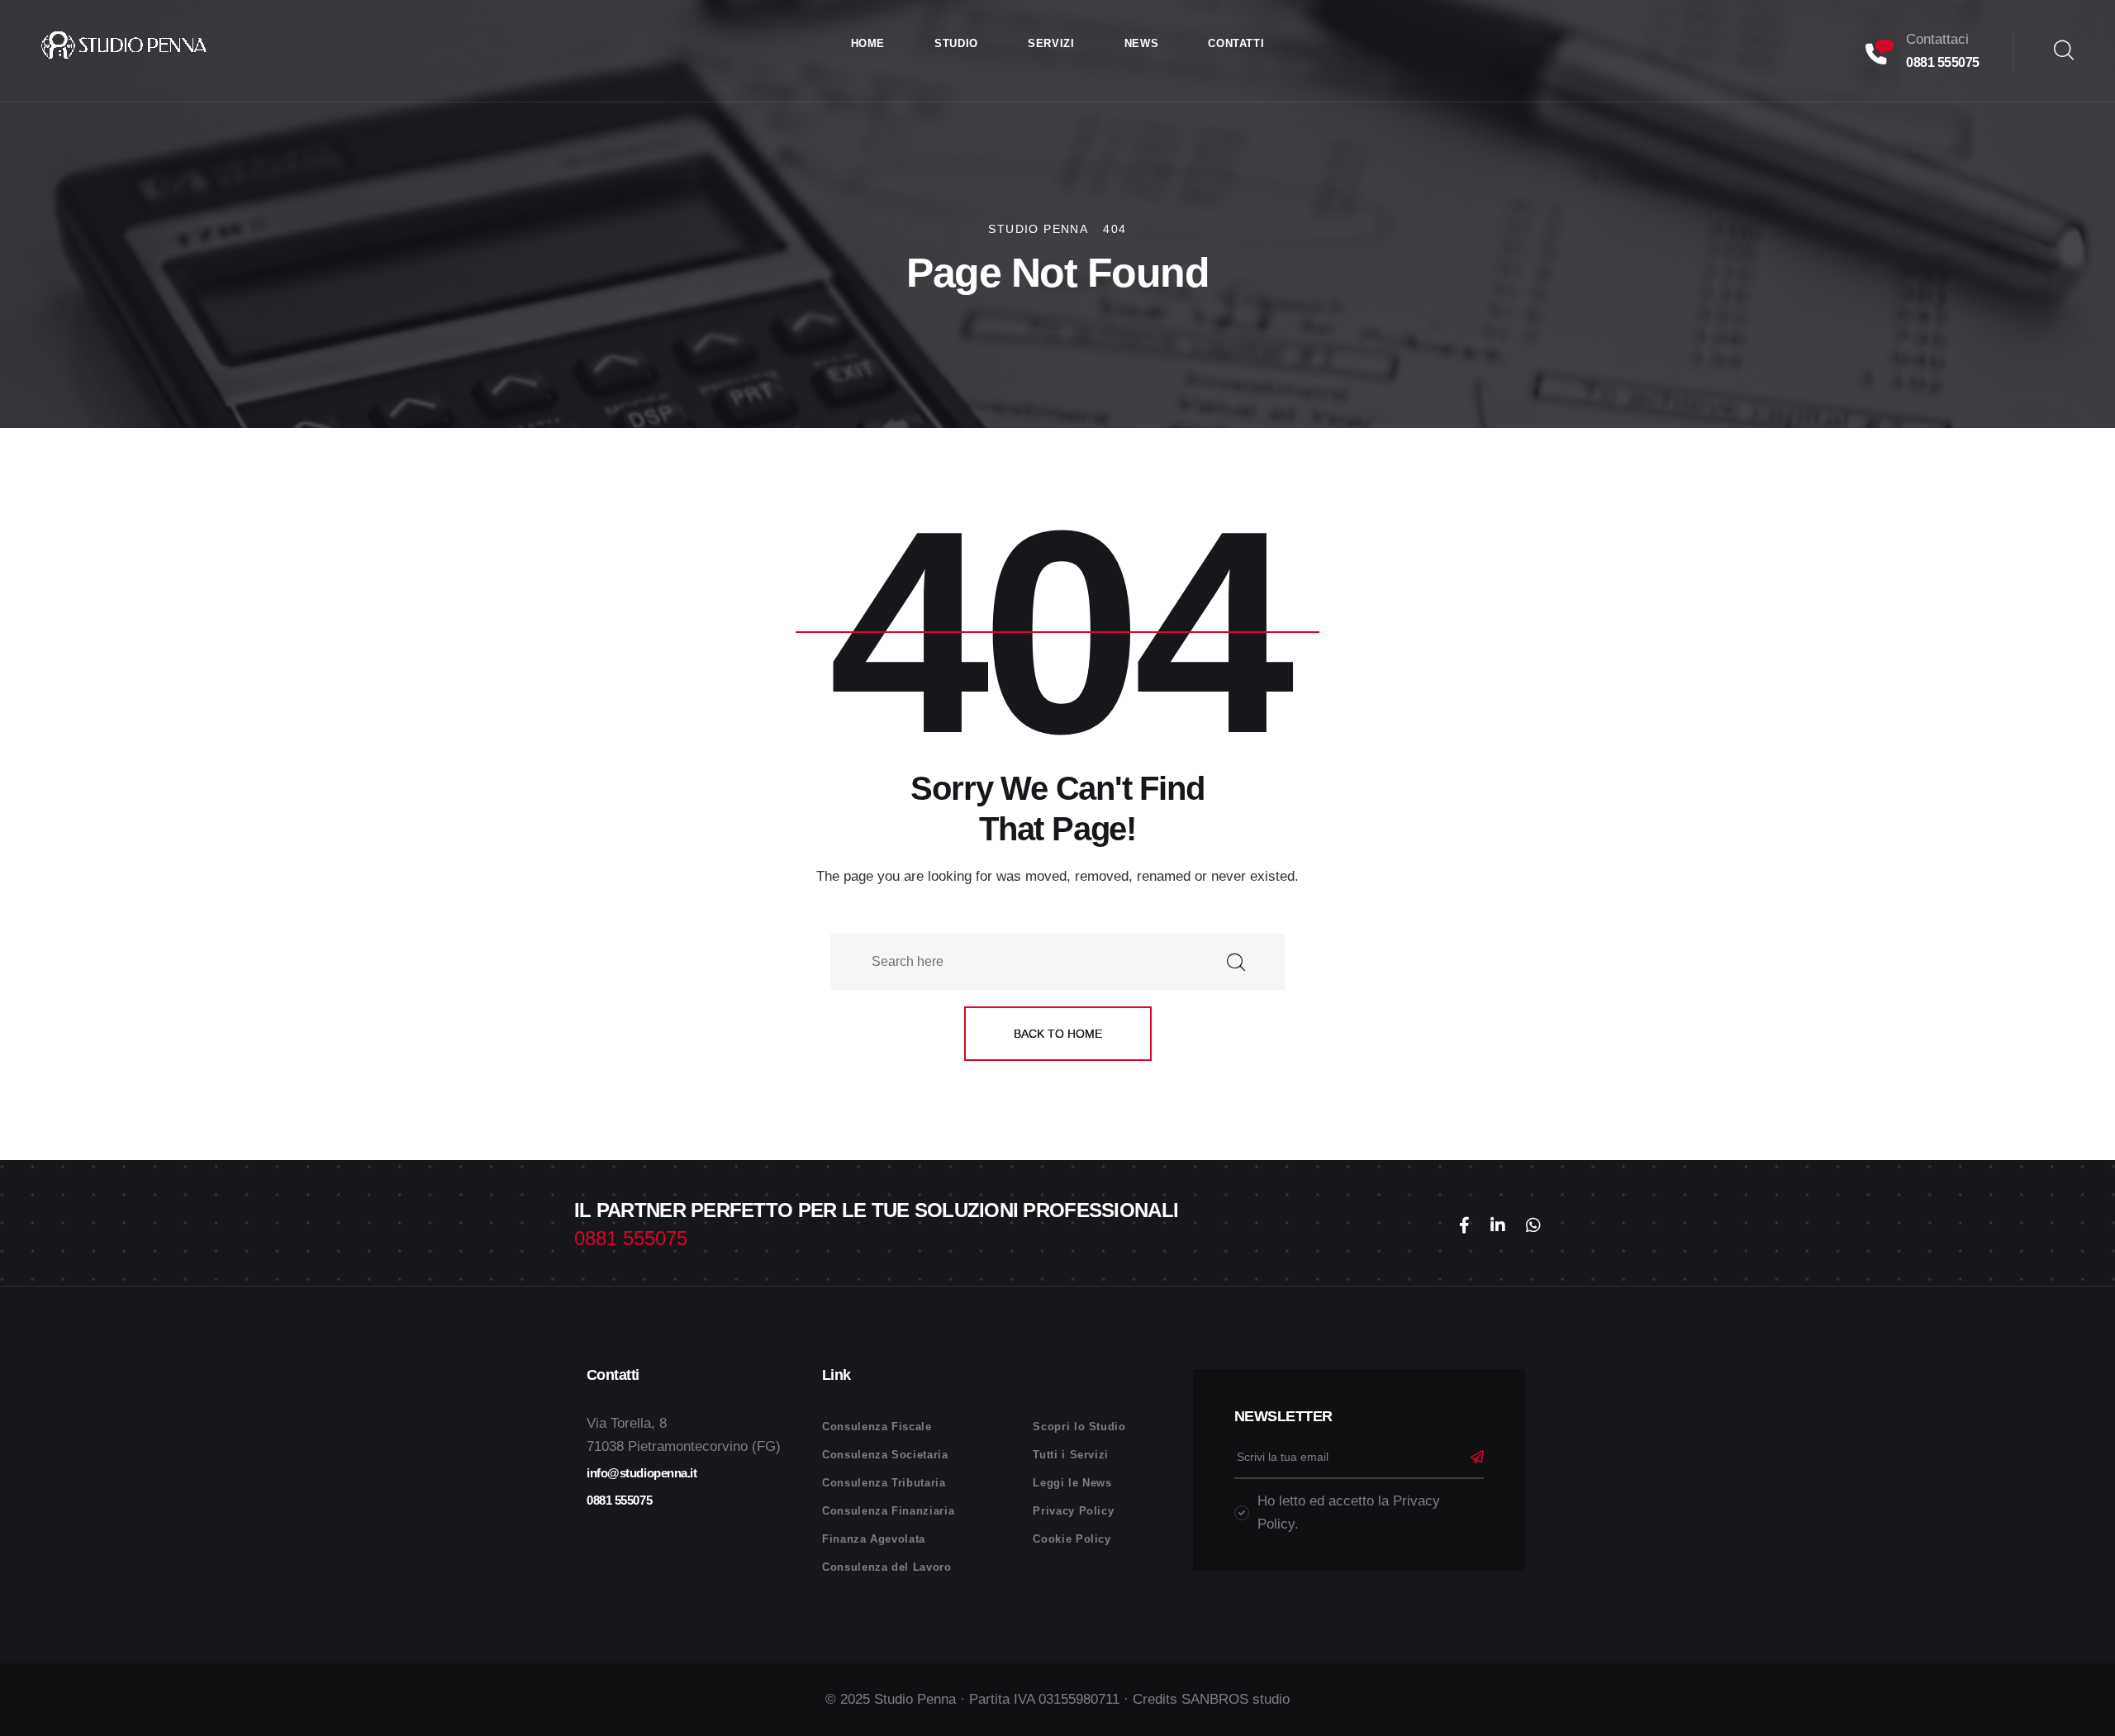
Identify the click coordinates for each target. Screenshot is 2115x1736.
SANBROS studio (1236, 1699)
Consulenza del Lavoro (887, 1567)
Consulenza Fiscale (877, 1427)
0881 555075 (1943, 62)
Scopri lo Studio (1079, 1427)
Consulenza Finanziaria (888, 1511)
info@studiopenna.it (642, 1473)
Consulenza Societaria (885, 1455)
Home (868, 43)
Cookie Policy (1072, 1539)
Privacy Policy (1073, 1511)
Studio (956, 43)
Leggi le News (1072, 1483)
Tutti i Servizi (1071, 1455)
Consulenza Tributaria (884, 1483)
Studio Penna (915, 1699)
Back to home (1058, 1034)
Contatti (1236, 43)
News (1142, 43)
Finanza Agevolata (874, 1539)
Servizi (1051, 43)
